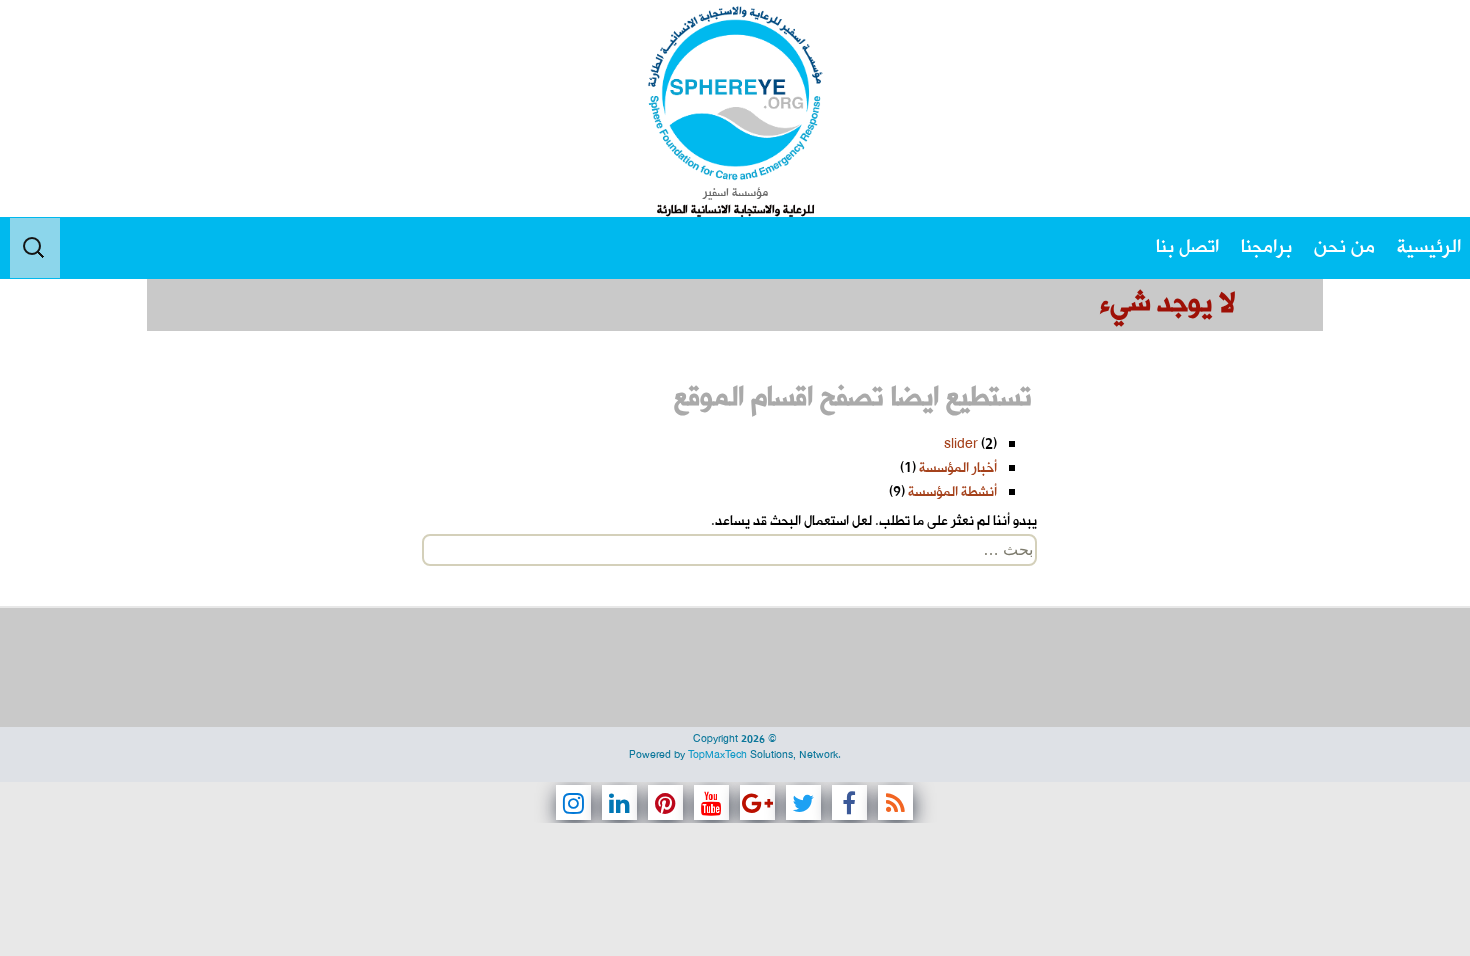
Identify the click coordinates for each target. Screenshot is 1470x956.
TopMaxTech (717, 755)
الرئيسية (1429, 247)
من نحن (1344, 247)
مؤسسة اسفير (735, 193)
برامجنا (1266, 247)
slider (961, 444)
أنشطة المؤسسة (952, 492)
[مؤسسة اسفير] (734, 93)
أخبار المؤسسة (958, 468)
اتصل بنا (1187, 247)
